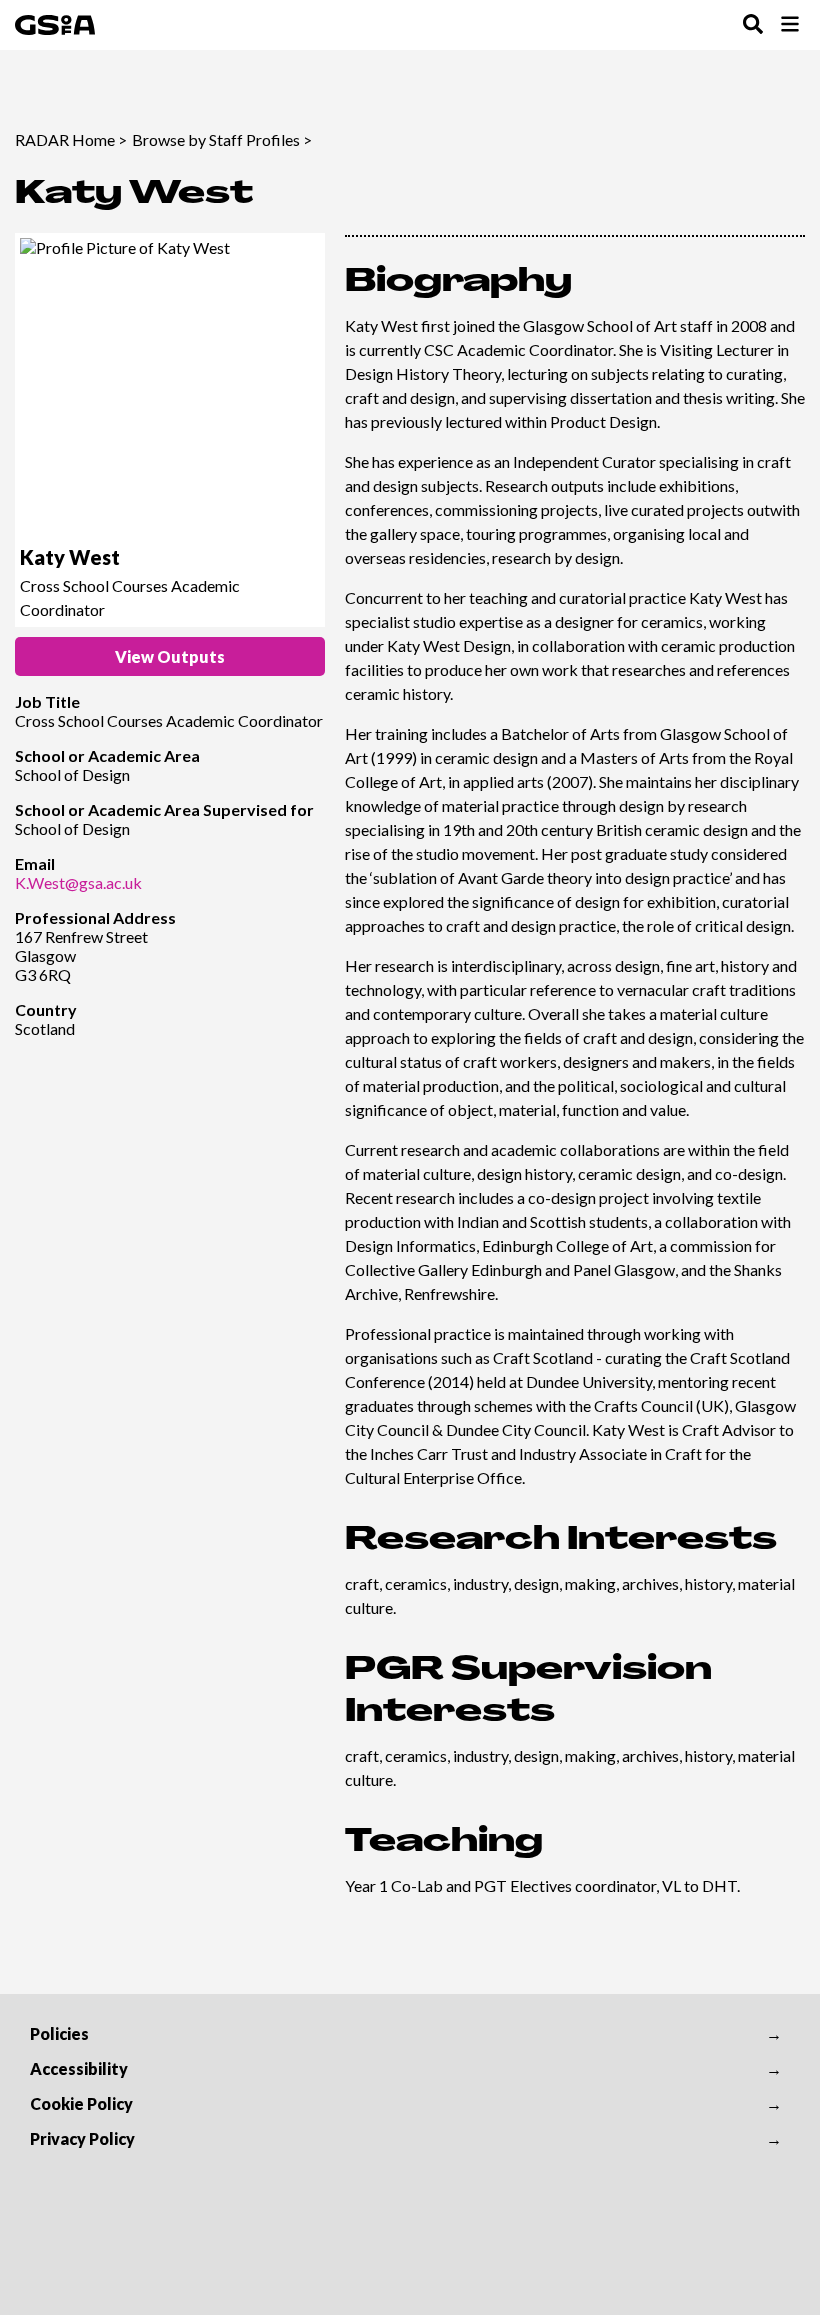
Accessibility (79, 2068)
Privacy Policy (82, 2138)
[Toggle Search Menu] (753, 25)
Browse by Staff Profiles (216, 139)
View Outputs (170, 656)
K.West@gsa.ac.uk (78, 882)
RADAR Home (65, 139)
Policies (59, 2033)
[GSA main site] (55, 25)
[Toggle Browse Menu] (790, 25)
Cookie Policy (81, 2103)
